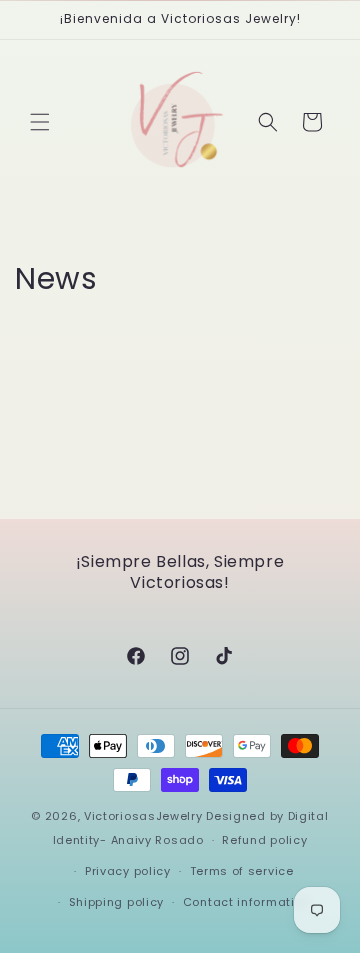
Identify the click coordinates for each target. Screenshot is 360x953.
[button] (40, 122)
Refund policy (264, 840)
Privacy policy (128, 871)
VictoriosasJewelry (143, 816)
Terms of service (242, 871)
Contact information (246, 902)
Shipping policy (117, 902)
